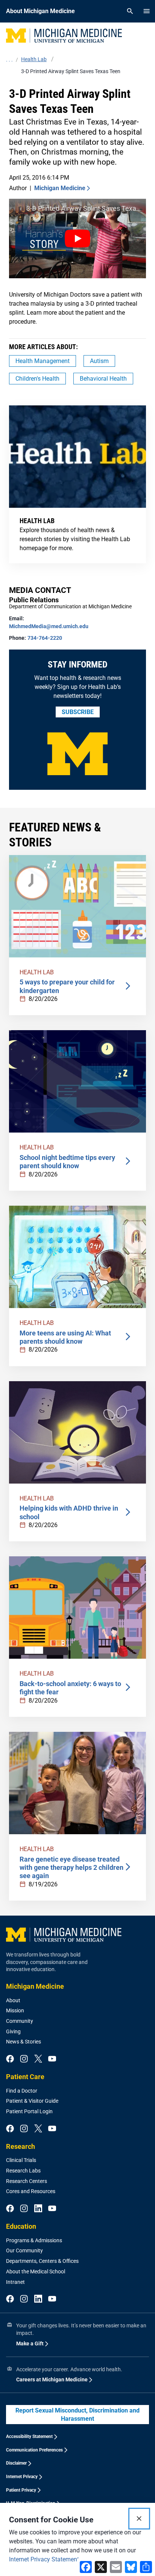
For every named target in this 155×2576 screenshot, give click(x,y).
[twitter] (38, 2059)
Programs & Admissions (34, 2240)
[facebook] (10, 2059)
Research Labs (23, 2171)
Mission (15, 2010)
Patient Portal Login (29, 2111)
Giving (13, 2031)
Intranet (15, 2282)
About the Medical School (36, 2271)
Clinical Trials (21, 2160)
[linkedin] (38, 2209)
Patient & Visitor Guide (32, 2101)
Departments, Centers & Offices (42, 2261)
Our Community (24, 2250)
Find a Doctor (22, 2091)
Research (21, 2146)
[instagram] (24, 2059)
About (13, 2000)
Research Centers (27, 2181)
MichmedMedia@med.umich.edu (49, 626)
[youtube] (52, 2059)
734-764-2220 (45, 638)
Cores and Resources (31, 2191)
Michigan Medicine (60, 188)
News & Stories (24, 2042)
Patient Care (25, 2077)
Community (20, 2021)
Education (21, 2226)
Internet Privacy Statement (44, 2559)
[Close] (139, 2519)
